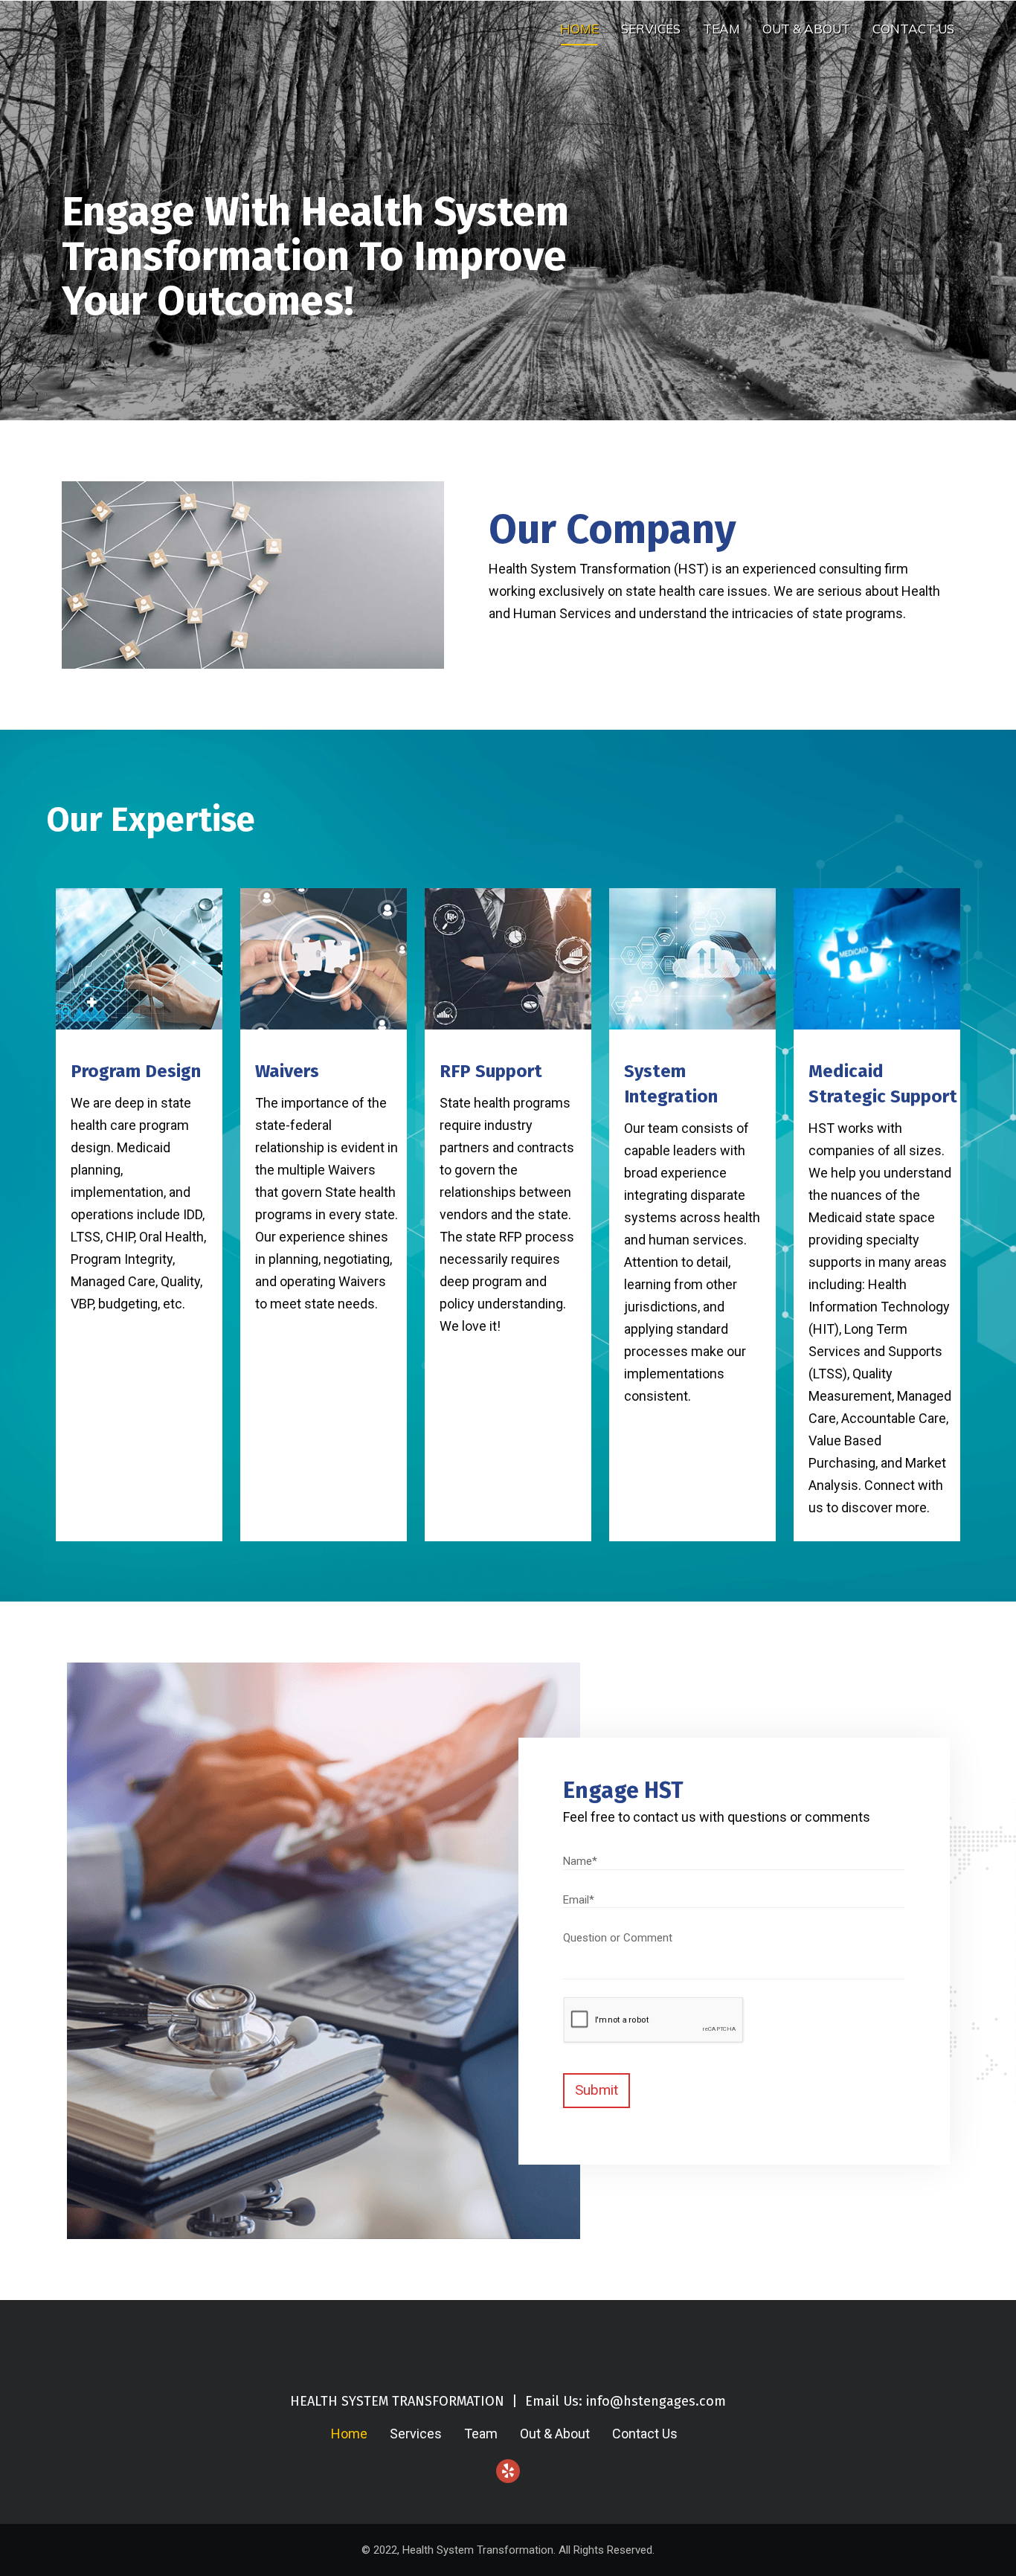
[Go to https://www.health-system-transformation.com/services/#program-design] (139, 1113)
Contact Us (913, 29)
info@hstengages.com (656, 2401)
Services (651, 29)
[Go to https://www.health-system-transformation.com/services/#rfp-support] (508, 1124)
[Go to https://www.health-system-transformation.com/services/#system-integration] (692, 1159)
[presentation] (653, 2020)
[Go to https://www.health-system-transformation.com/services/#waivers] (324, 1113)
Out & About (806, 29)
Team (721, 29)
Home (579, 29)
